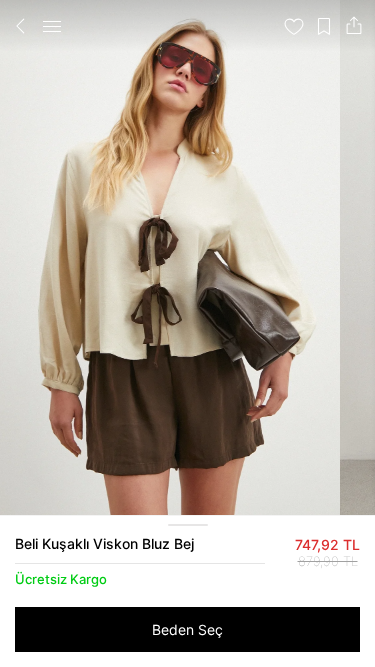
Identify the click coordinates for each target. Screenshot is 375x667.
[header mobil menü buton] (52, 26)
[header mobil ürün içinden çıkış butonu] (21, 26)
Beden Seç (187, 629)
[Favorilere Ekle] (294, 26)
